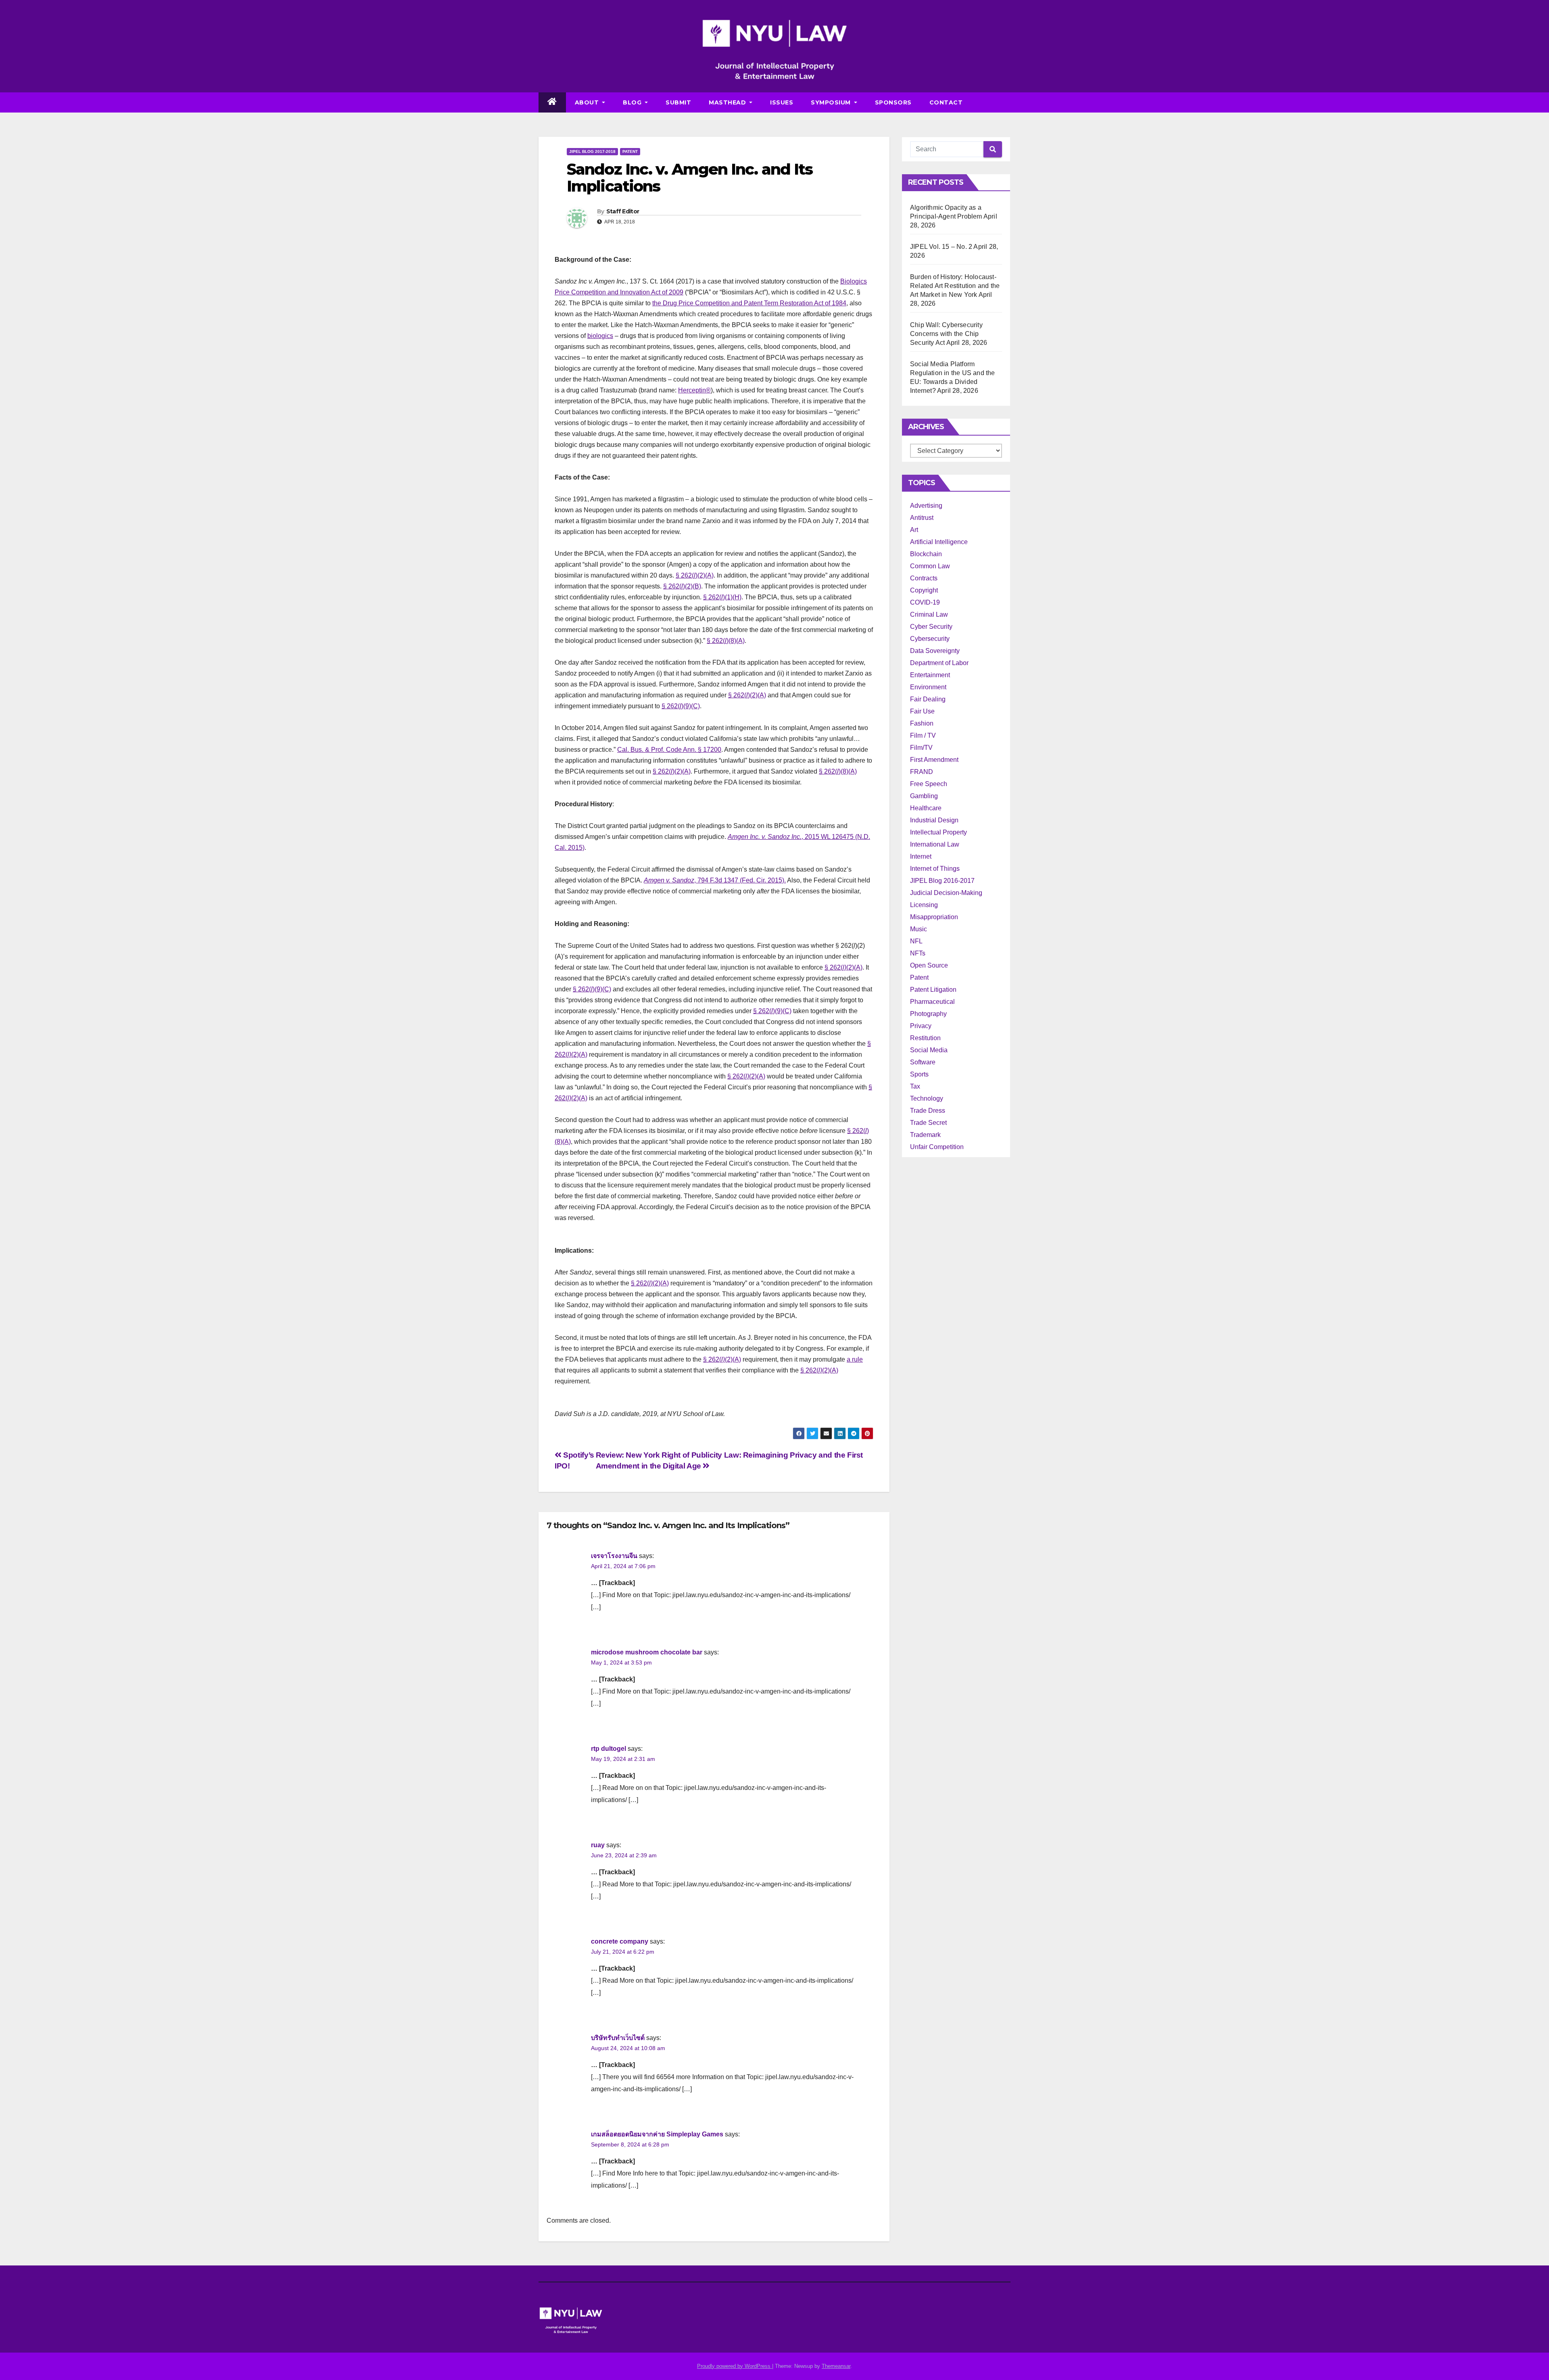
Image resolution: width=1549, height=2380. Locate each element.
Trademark (925, 1135)
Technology (927, 1098)
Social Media (929, 1050)
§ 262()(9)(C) (681, 706)
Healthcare (926, 808)
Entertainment (930, 675)
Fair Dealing (928, 699)
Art (914, 530)
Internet (921, 856)
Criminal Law (929, 614)
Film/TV (921, 748)
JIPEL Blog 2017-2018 (592, 151)
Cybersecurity (930, 639)
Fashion (922, 723)
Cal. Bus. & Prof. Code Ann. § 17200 (669, 750)
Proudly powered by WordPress (735, 2366)
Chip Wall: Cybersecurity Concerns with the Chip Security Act (946, 334)
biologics (600, 336)
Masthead (728, 102)
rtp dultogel (609, 1749)
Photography (928, 1014)
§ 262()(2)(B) (682, 586)
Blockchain (926, 554)
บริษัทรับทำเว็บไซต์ (618, 2038)
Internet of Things (935, 869)
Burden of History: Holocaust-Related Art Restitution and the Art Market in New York (955, 286)
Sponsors (893, 102)
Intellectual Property (938, 832)
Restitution (925, 1038)
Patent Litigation (933, 990)
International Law (935, 844)
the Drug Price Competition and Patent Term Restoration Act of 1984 (749, 303)
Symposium (832, 102)
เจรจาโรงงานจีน (614, 1556)
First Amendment (934, 760)
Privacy (921, 1026)
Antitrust (922, 518)
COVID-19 (925, 602)
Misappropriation (934, 917)
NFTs (918, 953)
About (588, 102)
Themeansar (836, 2366)
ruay (598, 1845)
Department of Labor (939, 663)
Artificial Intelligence (939, 542)
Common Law (930, 566)
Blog (633, 102)
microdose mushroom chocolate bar (647, 1652)
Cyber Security (931, 627)
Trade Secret (928, 1123)
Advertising (926, 506)
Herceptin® (694, 390)
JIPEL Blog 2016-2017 (942, 881)
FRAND (922, 772)
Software (923, 1062)
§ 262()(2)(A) (695, 575)
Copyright (924, 590)
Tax (915, 1086)
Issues (782, 102)
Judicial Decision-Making (946, 893)
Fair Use (922, 711)
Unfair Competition (937, 1147)
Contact (946, 102)
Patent (630, 151)
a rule (855, 1359)
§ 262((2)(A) (843, 967)
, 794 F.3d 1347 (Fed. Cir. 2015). (715, 880)
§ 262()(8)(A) (726, 641)
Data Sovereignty (935, 651)
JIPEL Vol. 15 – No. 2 (941, 247)
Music (919, 929)
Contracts (924, 578)
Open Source (929, 965)
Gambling (924, 796)
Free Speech (929, 784)
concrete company (620, 1941)
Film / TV (923, 735)
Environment (928, 687)
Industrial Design (934, 820)
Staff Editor (623, 211)
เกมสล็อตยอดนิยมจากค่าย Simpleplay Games (657, 2134)
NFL (916, 941)
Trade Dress (928, 1111)
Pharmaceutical (932, 1002)
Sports (919, 1074)
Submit (678, 102)
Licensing (924, 905)
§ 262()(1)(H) (722, 597)
